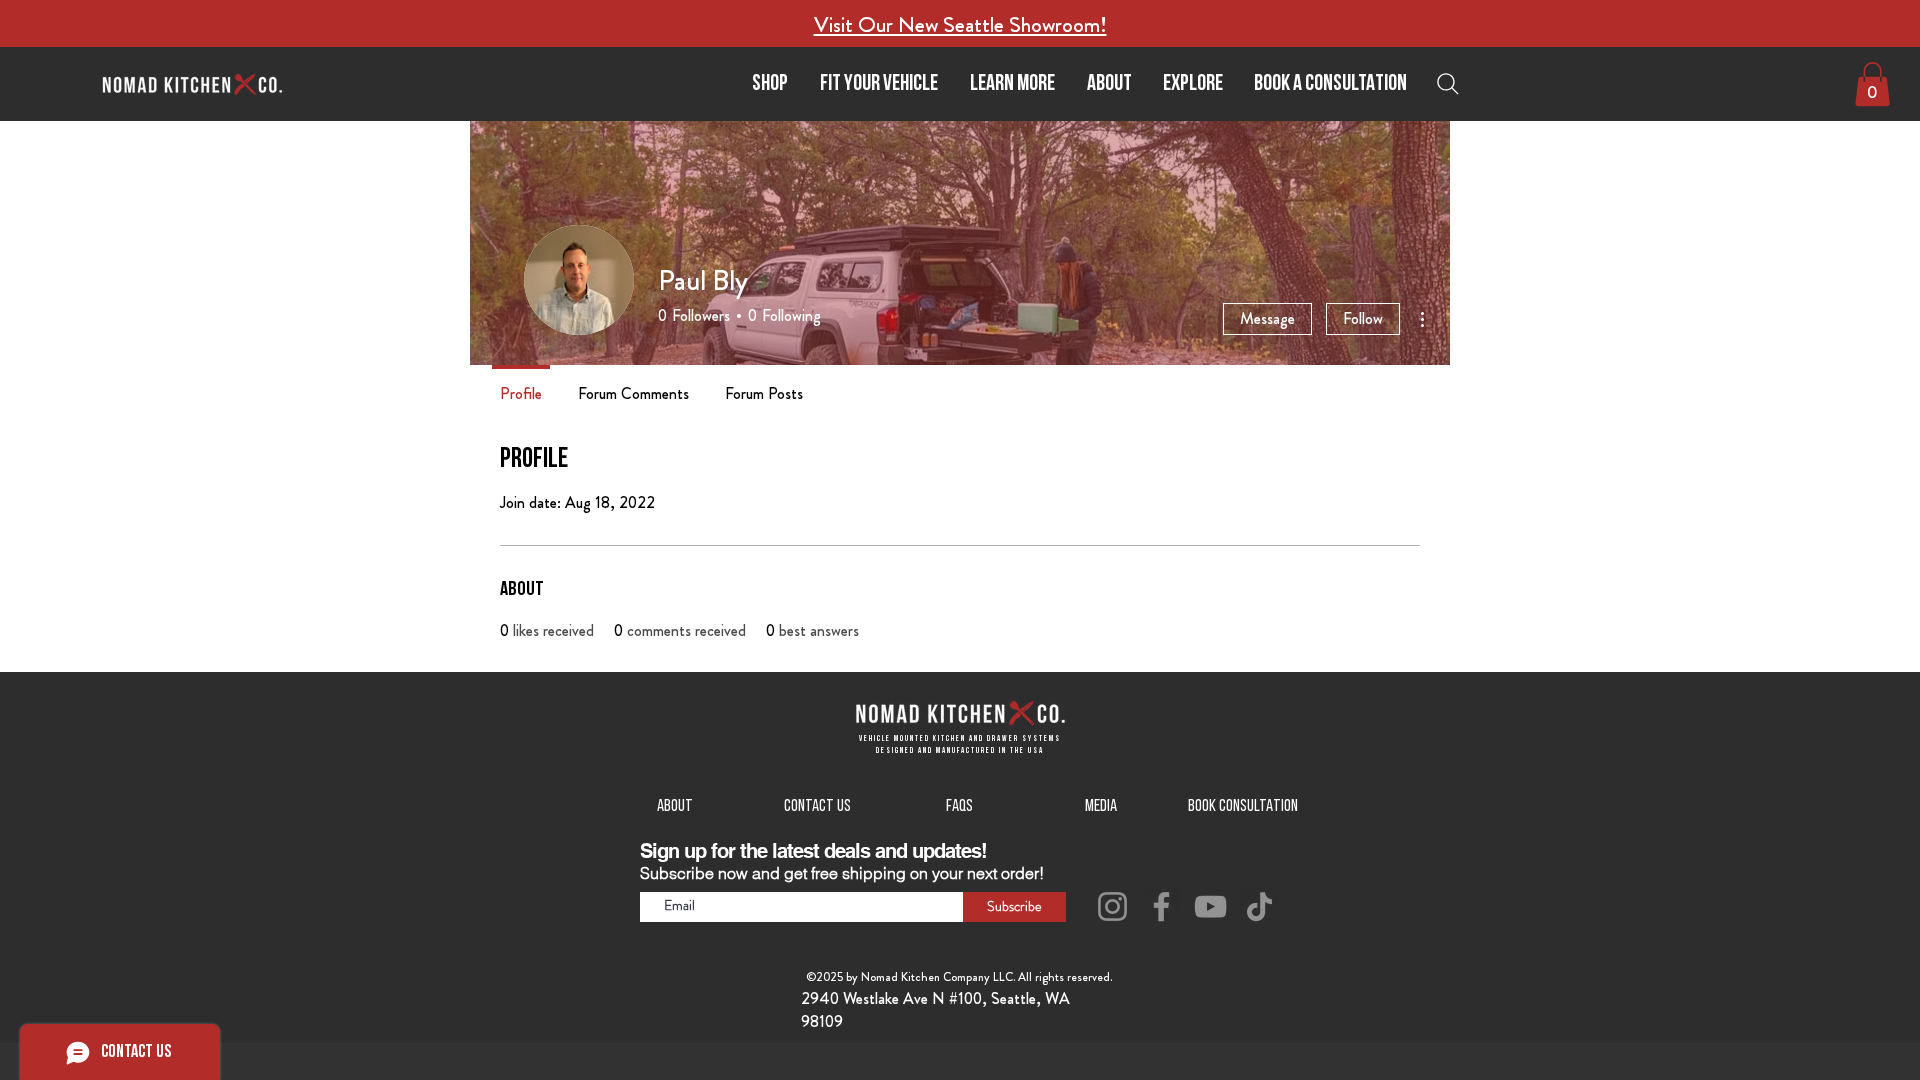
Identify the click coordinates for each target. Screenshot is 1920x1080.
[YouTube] (1210, 906)
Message (1267, 318)
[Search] (1453, 84)
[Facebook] (1161, 906)
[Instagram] (1112, 906)
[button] (1012, 84)
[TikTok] (1259, 906)
